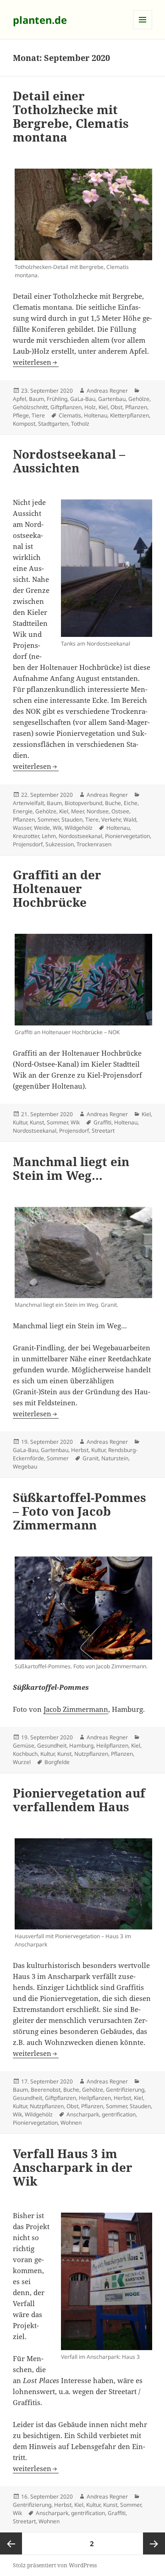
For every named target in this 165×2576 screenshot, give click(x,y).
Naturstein (115, 1458)
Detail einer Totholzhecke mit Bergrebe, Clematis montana (71, 116)
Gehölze (139, 399)
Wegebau (25, 1466)
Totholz (80, 424)
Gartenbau (112, 399)
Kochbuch (25, 1754)
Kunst (37, 1122)
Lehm (49, 836)
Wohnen (71, 2123)
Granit (91, 1458)
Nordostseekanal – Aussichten (69, 461)
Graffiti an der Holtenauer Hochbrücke (57, 888)
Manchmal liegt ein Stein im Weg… (71, 1168)
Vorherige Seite (11, 2543)
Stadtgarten (53, 424)
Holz (90, 407)
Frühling (57, 399)
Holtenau (96, 415)
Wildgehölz (79, 828)
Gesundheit (52, 1746)
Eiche (131, 803)
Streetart (103, 1131)
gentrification (119, 2114)
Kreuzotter (26, 836)
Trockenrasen (94, 844)
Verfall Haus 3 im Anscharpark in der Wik (73, 2167)
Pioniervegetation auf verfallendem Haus (79, 1800)
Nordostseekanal (80, 836)
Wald (130, 819)
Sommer (48, 819)
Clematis (70, 415)
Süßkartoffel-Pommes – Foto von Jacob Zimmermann (80, 1511)
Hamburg (81, 1746)
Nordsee (98, 811)
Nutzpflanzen (91, 1754)
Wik (57, 828)
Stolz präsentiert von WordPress (55, 2565)
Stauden (72, 819)
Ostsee (120, 811)
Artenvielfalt (28, 803)
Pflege (21, 415)
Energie (23, 811)
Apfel (19, 399)
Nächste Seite (154, 2543)
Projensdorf (28, 844)
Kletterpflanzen (129, 415)
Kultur (20, 1122)
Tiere (38, 415)
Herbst (80, 1450)
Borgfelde (57, 1762)
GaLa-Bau (83, 399)
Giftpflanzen (66, 407)
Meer (77, 811)
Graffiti (102, 1122)
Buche (113, 803)
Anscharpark (83, 2114)
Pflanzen (136, 407)
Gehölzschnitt (30, 407)
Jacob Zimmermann (76, 1709)
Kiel (103, 407)
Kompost (24, 424)
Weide (42, 828)
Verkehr (111, 819)
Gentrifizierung (125, 2090)
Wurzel (22, 1762)
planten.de (40, 20)
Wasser (22, 828)
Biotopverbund (83, 803)
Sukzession (60, 844)
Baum (36, 399)
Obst (116, 407)
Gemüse (24, 1746)
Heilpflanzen (112, 1746)
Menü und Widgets (143, 29)
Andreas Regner (107, 391)
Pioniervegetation (127, 836)
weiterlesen (36, 362)
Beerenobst (46, 2090)
